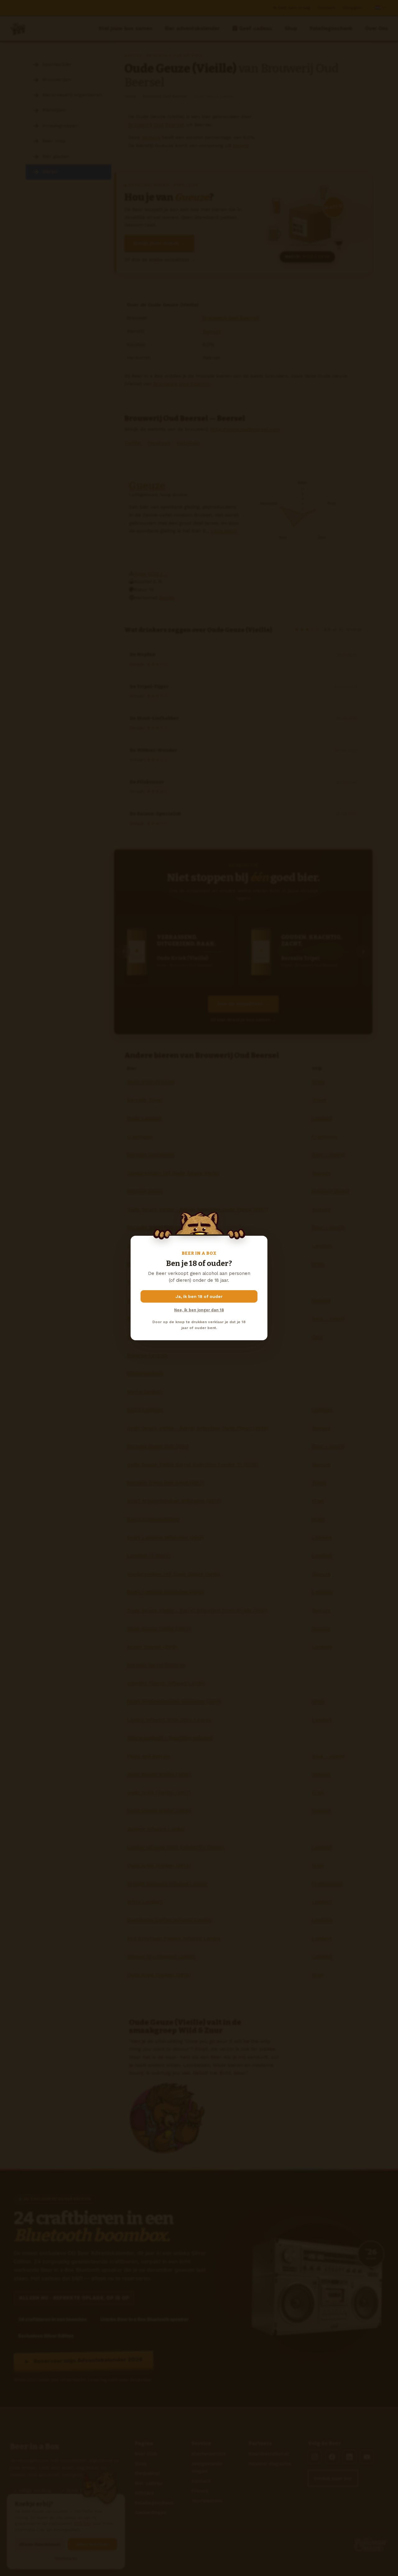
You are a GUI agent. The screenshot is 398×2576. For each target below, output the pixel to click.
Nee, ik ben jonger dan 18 (199, 1310)
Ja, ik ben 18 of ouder (199, 1296)
